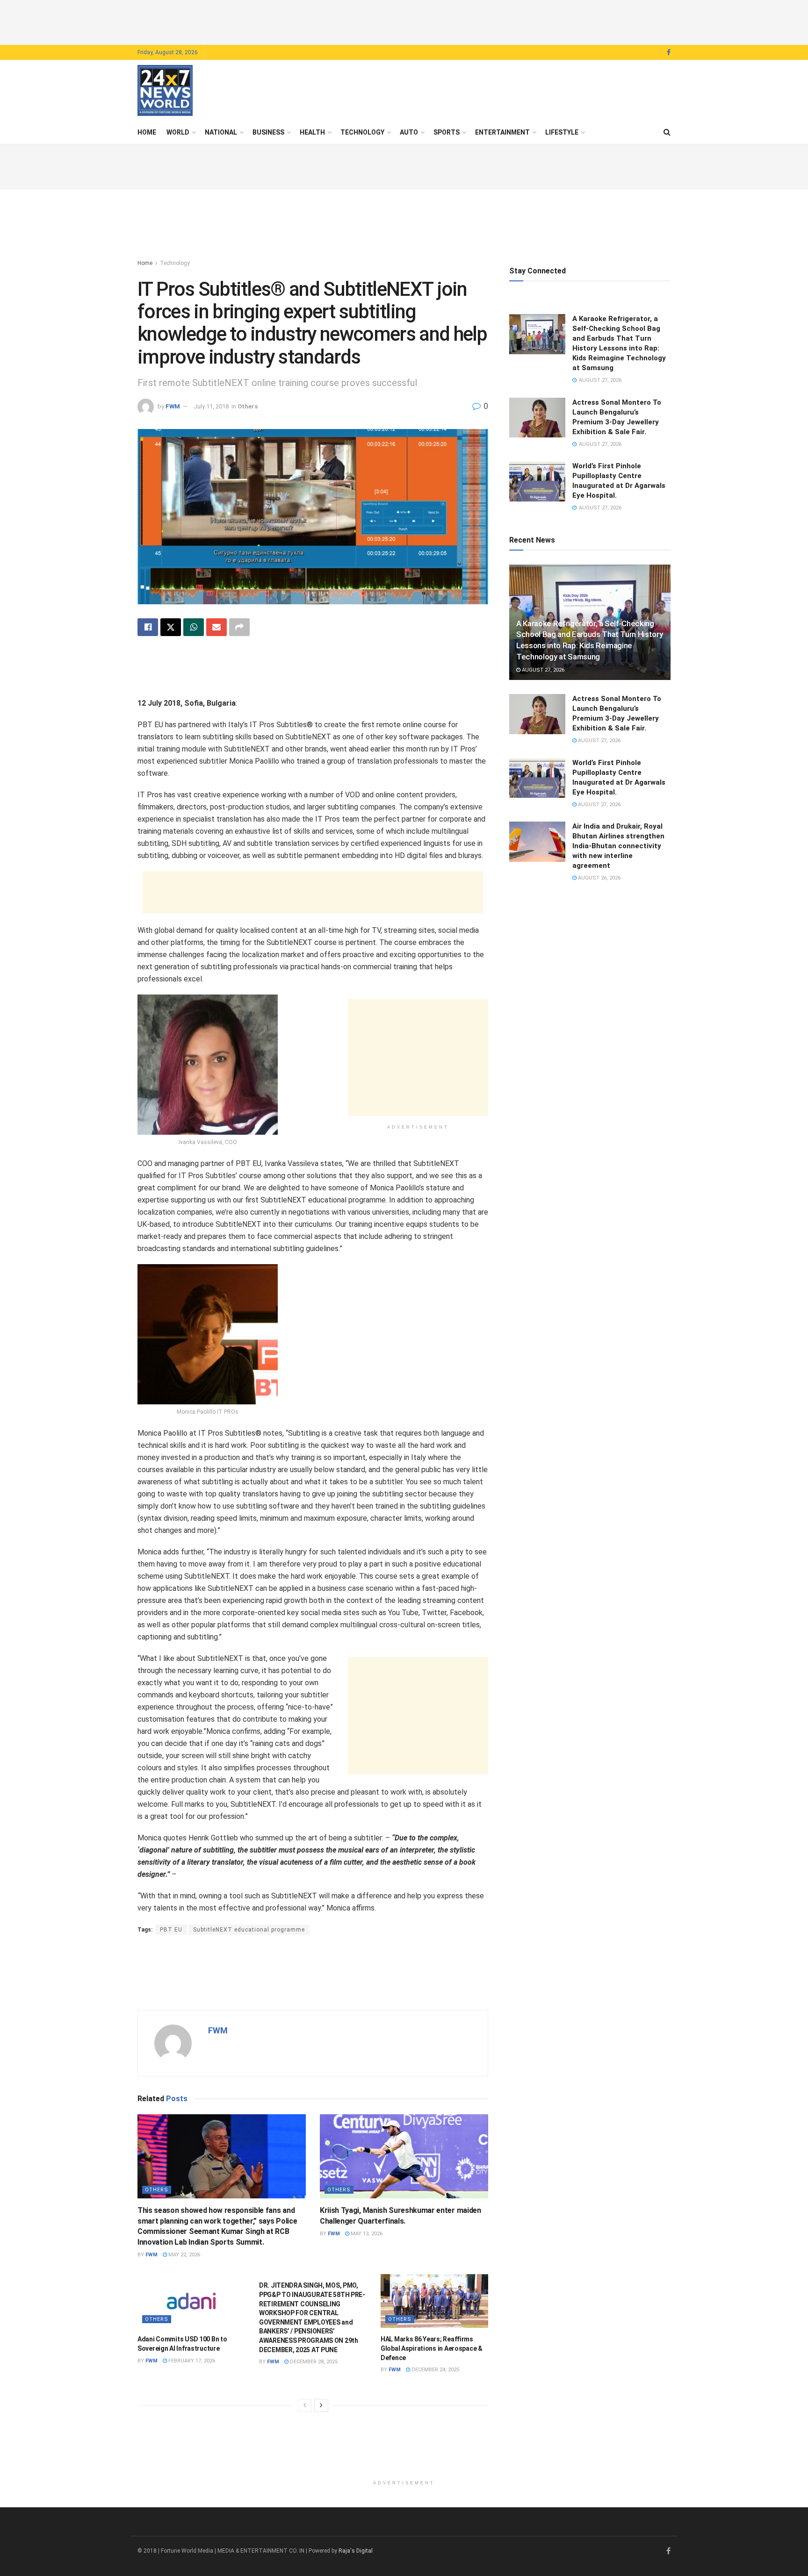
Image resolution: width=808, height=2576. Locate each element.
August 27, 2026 (542, 670)
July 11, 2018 (211, 406)
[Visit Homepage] (165, 91)
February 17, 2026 (191, 2361)
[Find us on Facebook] (669, 53)
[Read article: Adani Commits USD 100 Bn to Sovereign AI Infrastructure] (191, 2301)
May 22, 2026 (184, 2255)
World (178, 132)
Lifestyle (562, 132)
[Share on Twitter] (171, 627)
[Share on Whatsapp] (194, 627)
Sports (447, 132)
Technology (362, 132)
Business (268, 132)
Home (147, 132)
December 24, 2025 (435, 2370)
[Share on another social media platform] (239, 627)
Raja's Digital (356, 2551)
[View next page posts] (321, 2405)
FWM (173, 406)
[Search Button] (667, 132)
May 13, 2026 (366, 2234)
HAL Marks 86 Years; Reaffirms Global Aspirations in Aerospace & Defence (432, 2348)
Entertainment (502, 132)
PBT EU (171, 1930)
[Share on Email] (216, 627)
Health (312, 132)
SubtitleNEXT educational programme (249, 1930)
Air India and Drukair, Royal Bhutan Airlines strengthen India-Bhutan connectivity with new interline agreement (618, 846)
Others (248, 406)
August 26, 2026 (599, 878)
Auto (409, 132)
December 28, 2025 (313, 2362)
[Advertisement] (404, 21)
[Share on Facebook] (148, 627)
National (221, 132)
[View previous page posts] (305, 2405)
